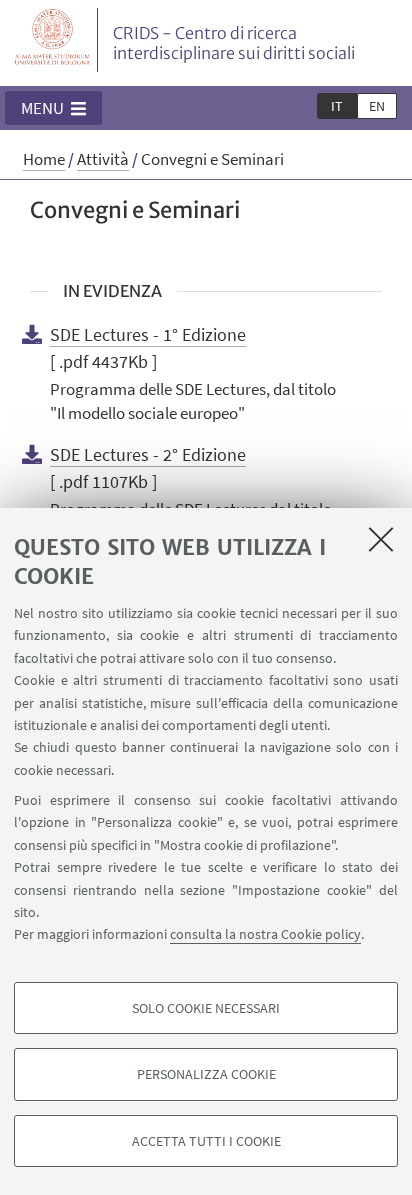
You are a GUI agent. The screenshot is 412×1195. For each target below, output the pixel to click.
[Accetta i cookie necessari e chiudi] (381, 539)
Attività (103, 159)
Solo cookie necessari (206, 1008)
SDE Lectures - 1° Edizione (148, 334)
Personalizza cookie (206, 1074)
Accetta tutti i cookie (206, 1141)
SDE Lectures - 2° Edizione (148, 454)
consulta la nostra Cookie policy (265, 934)
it (337, 106)
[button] (53, 108)
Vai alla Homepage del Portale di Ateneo (53, 40)
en (377, 106)
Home (44, 159)
